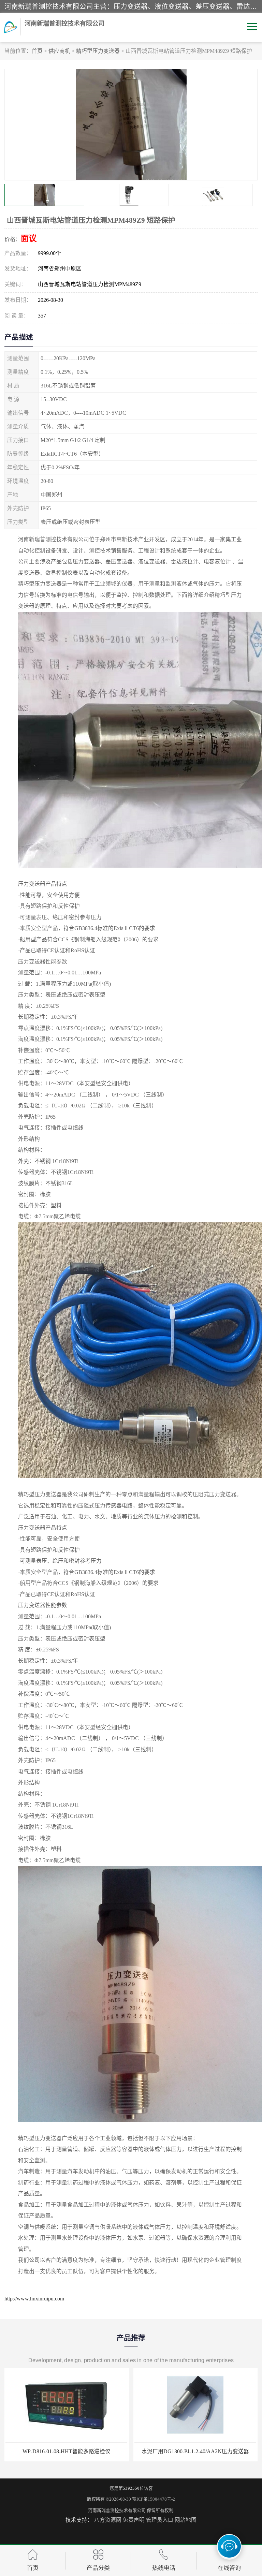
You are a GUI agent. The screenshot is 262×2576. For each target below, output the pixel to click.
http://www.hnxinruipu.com (34, 2299)
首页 (37, 51)
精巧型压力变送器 (98, 51)
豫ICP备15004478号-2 (154, 2499)
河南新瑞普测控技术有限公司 (117, 2510)
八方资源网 (108, 2520)
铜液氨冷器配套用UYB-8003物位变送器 (195, 2451)
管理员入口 (160, 2520)
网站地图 (186, 2520)
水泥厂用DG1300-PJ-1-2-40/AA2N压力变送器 (67, 2451)
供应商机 (59, 51)
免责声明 (134, 2520)
